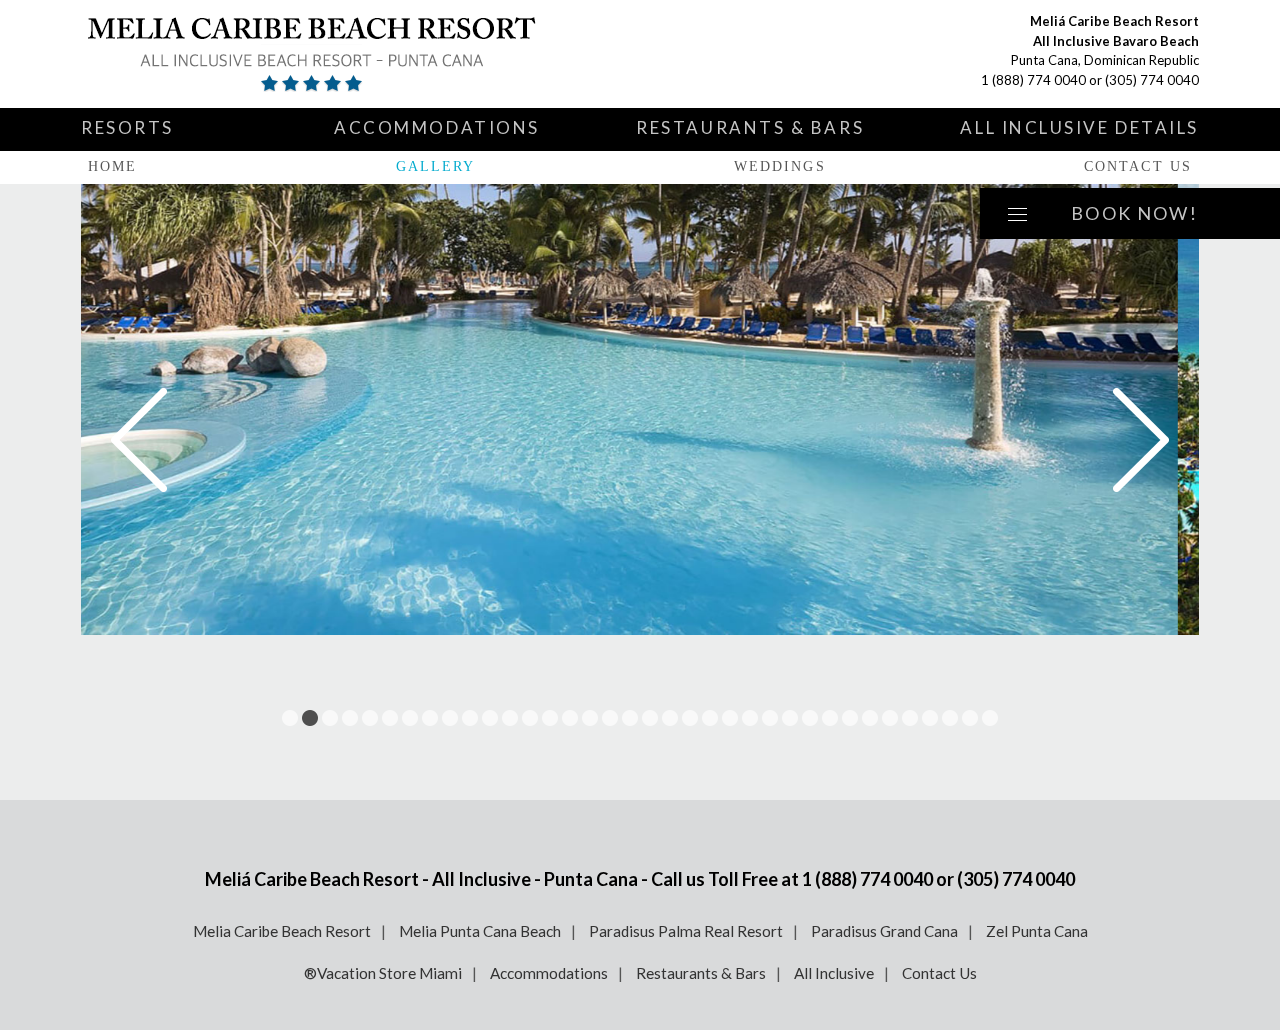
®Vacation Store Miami (383, 973)
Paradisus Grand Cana (884, 931)
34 (950, 718)
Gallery (436, 166)
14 (550, 718)
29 (850, 718)
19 (650, 718)
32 (910, 718)
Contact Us (1138, 166)
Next (1141, 440)
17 (610, 718)
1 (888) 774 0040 (1033, 80)
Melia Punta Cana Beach (480, 931)
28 (830, 718)
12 (510, 718)
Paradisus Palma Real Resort (686, 931)
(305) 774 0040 (1152, 80)
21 (690, 718)
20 (670, 718)
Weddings (780, 166)
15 (570, 718)
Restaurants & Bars (750, 127)
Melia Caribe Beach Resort (282, 931)
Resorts (127, 127)
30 (870, 718)
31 (890, 718)
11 (490, 718)
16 (590, 718)
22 (710, 718)
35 (970, 718)
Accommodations (437, 127)
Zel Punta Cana (1037, 931)
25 (770, 718)
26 (790, 718)
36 (990, 718)
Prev (139, 440)
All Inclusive (834, 973)
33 (930, 718)
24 (750, 718)
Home (112, 166)
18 (630, 718)
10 (470, 718)
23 (730, 718)
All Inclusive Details (1079, 127)
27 (810, 718)
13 (530, 718)
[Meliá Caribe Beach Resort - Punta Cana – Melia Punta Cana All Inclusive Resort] (316, 54)
